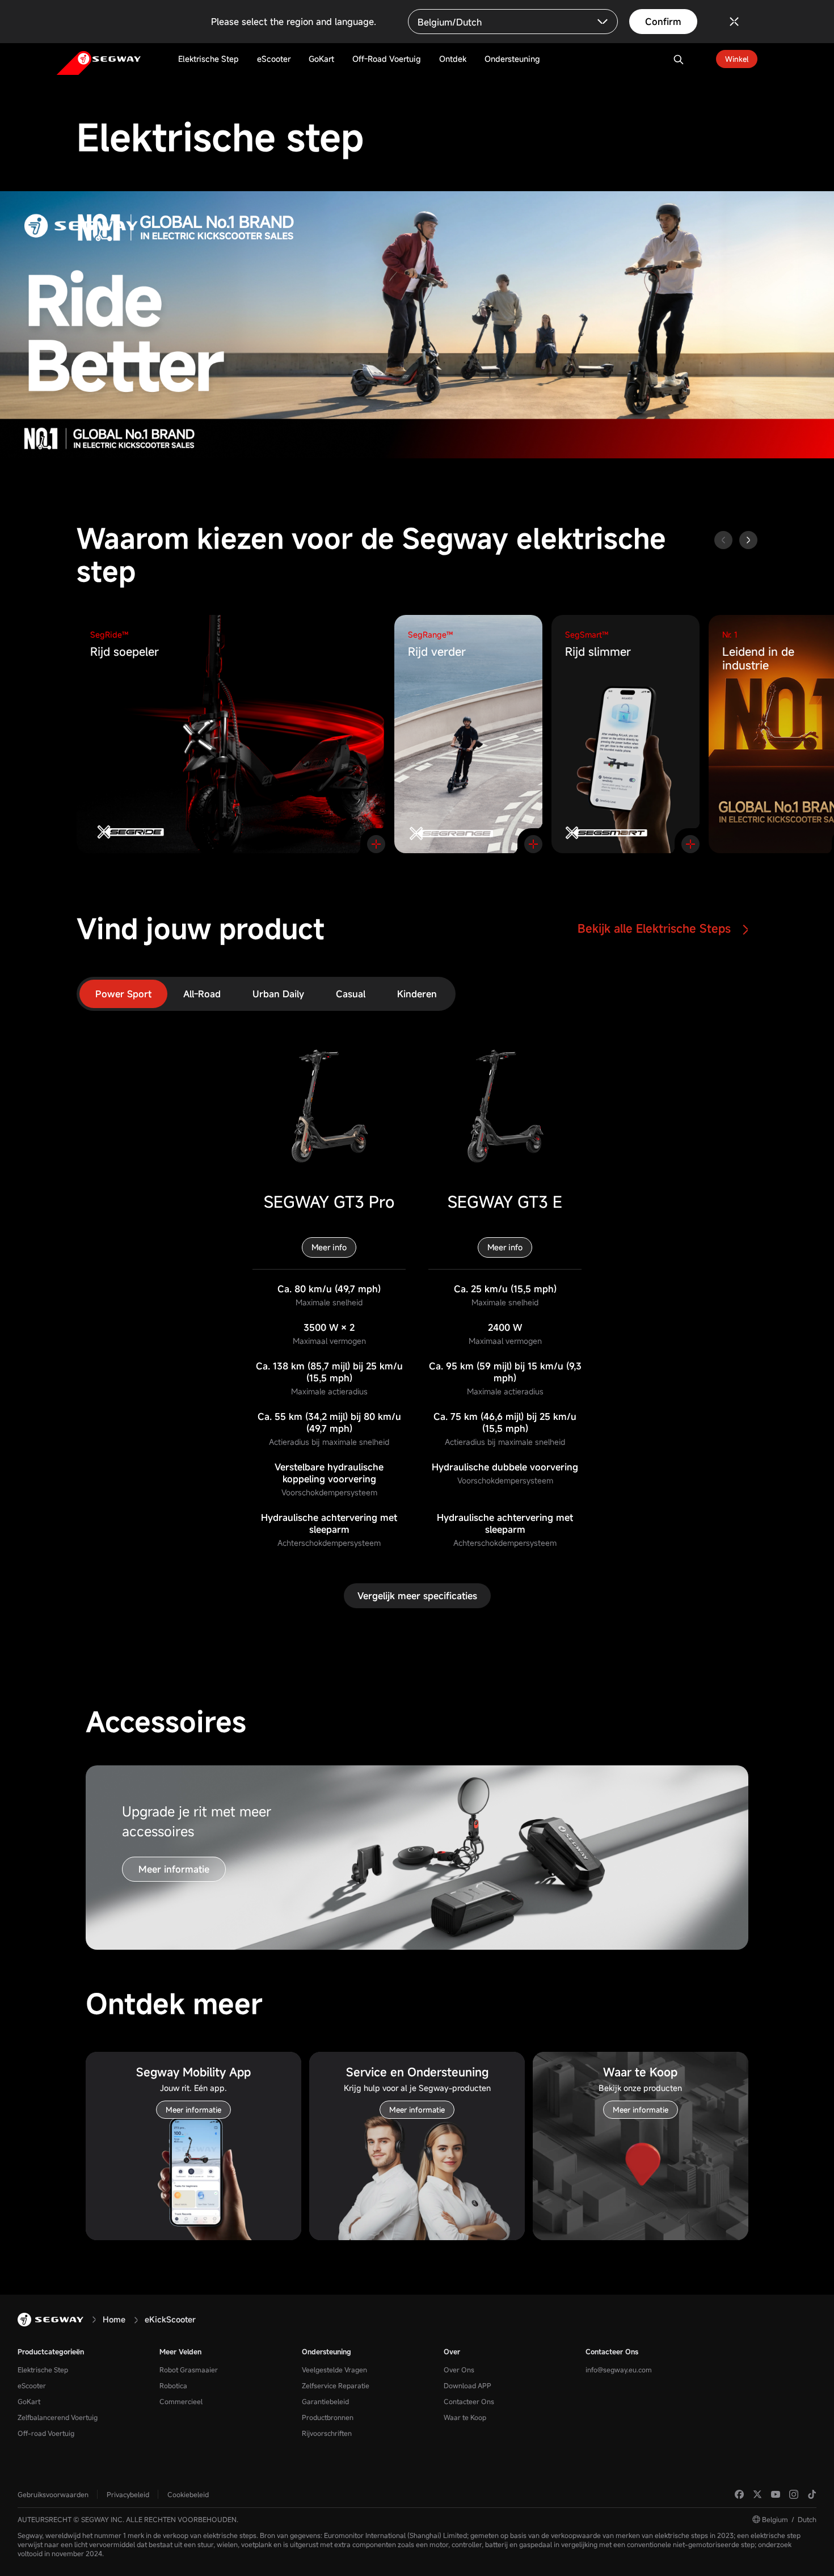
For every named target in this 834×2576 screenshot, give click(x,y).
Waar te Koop (465, 2417)
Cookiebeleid (188, 2494)
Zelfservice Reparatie (336, 2385)
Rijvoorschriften (327, 2433)
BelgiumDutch (789, 2519)
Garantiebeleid (325, 2401)
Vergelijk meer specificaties (417, 1596)
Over (452, 2351)
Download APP (467, 2385)
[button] (748, 540)
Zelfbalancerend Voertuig (58, 2417)
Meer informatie (174, 1869)
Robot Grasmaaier (189, 2370)
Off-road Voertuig (46, 2433)
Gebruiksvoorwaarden (53, 2494)
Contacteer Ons (469, 2401)
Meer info (329, 1247)
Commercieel (181, 2401)
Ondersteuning (327, 2351)
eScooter (32, 2385)
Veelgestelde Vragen (334, 2370)
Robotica (173, 2385)
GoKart (29, 2401)
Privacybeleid (128, 2494)
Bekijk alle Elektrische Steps (656, 928)
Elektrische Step (43, 2370)
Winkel (737, 59)
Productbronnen (328, 2417)
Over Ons (459, 2370)
